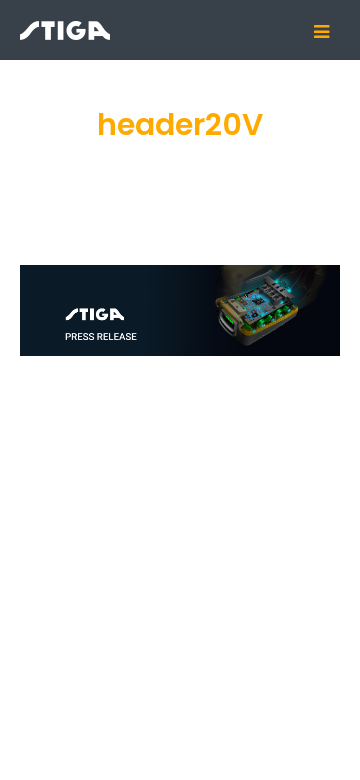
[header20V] (180, 310)
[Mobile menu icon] (329, 32)
